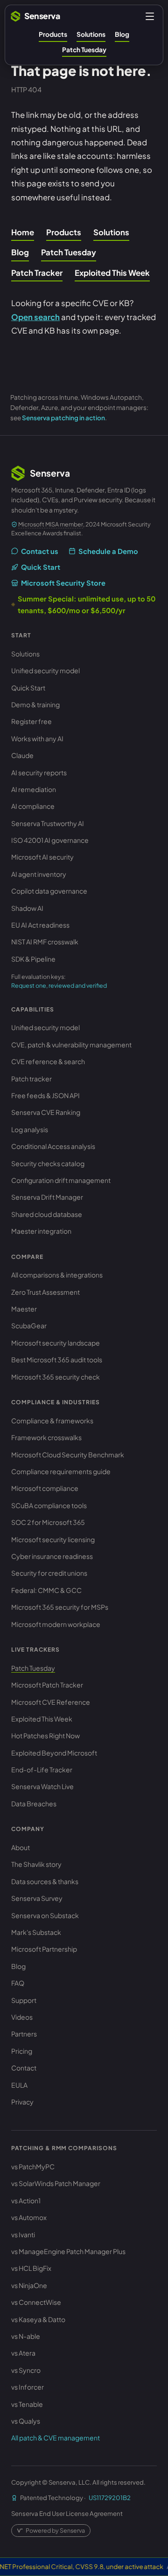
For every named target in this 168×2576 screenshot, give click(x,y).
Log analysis (30, 1129)
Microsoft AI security (42, 857)
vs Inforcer (28, 2387)
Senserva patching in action (63, 418)
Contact (24, 2068)
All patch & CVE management (56, 2438)
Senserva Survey (37, 1898)
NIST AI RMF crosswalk (45, 942)
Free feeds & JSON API (45, 1095)
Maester (24, 1309)
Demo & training (35, 704)
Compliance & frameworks (52, 1421)
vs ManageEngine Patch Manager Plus (68, 2251)
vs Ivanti (23, 2234)
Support (24, 2000)
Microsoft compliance (45, 1488)
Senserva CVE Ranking (46, 1112)
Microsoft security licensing (53, 1539)
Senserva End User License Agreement (67, 2513)
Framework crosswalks (46, 1437)
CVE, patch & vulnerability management (71, 1045)
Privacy (22, 2102)
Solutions (91, 34)
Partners (24, 2034)
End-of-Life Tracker (42, 1770)
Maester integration (41, 1231)
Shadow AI (27, 908)
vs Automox (29, 2217)
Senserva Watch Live (42, 1786)
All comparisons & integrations (57, 1275)
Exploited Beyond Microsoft (54, 1753)
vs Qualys (26, 2421)
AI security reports (39, 772)
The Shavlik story (36, 1864)
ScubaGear (29, 1326)
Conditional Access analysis (53, 1146)
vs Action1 (26, 2200)
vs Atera (23, 2353)
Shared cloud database (47, 1214)
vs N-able (26, 2336)
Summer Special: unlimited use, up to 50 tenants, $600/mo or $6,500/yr (87, 604)
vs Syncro (26, 2370)
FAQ (18, 1983)
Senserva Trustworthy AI (48, 823)
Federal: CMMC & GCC (46, 1590)
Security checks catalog (48, 1163)
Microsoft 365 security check (56, 1377)
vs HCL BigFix (31, 2268)
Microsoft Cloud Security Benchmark (68, 1455)
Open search (35, 317)
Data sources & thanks (45, 1881)
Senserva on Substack (45, 1915)
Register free (31, 721)
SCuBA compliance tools (49, 1505)
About (21, 1847)
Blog (122, 34)
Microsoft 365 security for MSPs (60, 1607)
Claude (22, 755)
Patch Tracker (37, 273)
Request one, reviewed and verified (59, 985)
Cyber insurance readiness (52, 1556)
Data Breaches (34, 1804)
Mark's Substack (36, 1932)
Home (23, 232)
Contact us (40, 551)
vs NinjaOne (29, 2285)
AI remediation (34, 789)
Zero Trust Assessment (45, 1292)
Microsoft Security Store (63, 583)
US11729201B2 (110, 2497)
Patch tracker (31, 1079)
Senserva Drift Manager (47, 1197)
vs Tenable (27, 2404)
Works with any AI (37, 738)
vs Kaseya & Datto (38, 2319)
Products (53, 34)
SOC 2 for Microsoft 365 (48, 1522)
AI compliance (33, 806)
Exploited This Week (112, 273)
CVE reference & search (48, 1061)
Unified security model (45, 670)
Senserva (42, 16)
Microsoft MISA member (51, 524)
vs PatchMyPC (33, 2166)
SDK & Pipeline (33, 959)
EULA (19, 2085)
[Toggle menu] (150, 16)
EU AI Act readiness (40, 925)
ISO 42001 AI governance (50, 840)
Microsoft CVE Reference (51, 1702)
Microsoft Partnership (44, 1949)
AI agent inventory (39, 874)
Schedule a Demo (108, 551)
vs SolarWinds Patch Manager (56, 2183)
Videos (22, 2017)
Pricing (22, 2051)
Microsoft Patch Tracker (47, 1685)
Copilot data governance (49, 891)
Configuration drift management (61, 1180)
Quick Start (41, 567)
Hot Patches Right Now (45, 1736)
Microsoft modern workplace (56, 1624)
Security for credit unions (49, 1573)
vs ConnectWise (36, 2302)
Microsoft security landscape (56, 1343)
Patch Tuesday (84, 50)
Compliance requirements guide (61, 1471)
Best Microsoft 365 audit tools (57, 1360)
